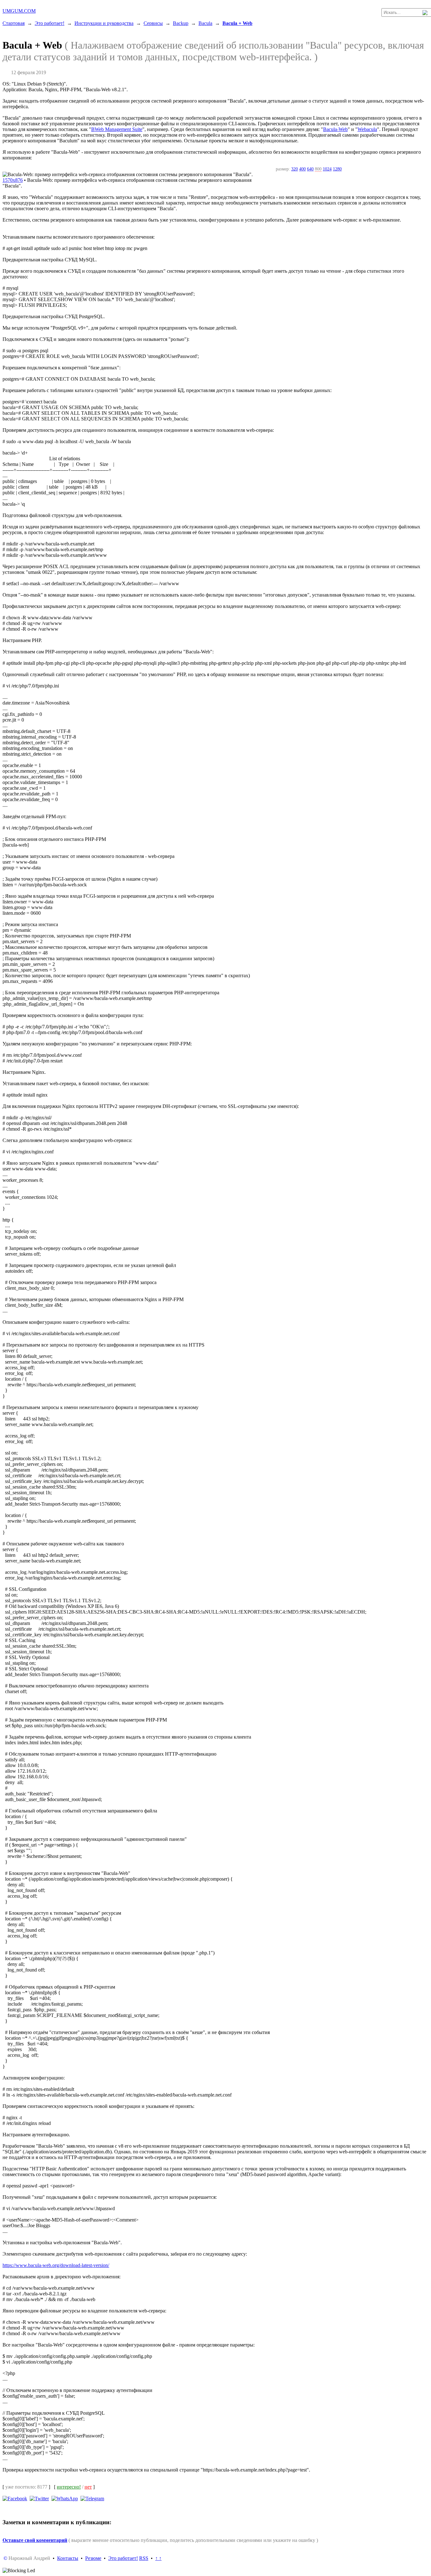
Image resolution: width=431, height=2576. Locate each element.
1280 (337, 169)
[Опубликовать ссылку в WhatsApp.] (65, 2498)
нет (88, 2487)
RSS (144, 2558)
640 (310, 169)
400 (302, 169)
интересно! (69, 2487)
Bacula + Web (237, 23)
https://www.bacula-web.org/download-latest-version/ (56, 2265)
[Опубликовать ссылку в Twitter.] (39, 2498)
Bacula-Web (335, 129)
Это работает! (50, 23)
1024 (327, 169)
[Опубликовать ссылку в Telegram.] (92, 2498)
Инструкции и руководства (104, 23)
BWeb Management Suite (117, 129)
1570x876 (13, 180)
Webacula (367, 129)
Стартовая (14, 23)
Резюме (93, 2558)
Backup (181, 23)
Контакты (68, 2558)
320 (295, 169)
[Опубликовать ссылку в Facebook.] (15, 2498)
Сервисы (153, 23)
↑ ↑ (158, 2558)
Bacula (205, 23)
